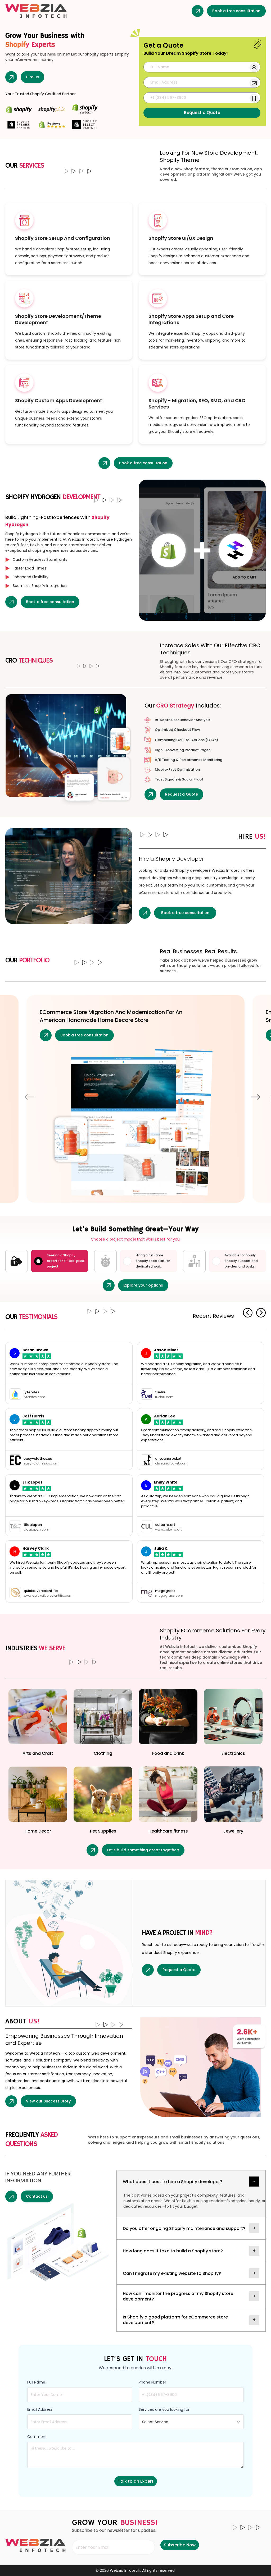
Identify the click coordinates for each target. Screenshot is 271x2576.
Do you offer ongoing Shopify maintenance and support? (184, 2228)
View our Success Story (48, 2101)
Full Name (36, 2382)
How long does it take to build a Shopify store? (173, 2251)
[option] (135, 1092)
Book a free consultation (236, 11)
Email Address (40, 2409)
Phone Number (152, 2382)
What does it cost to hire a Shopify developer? (173, 2182)
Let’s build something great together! (143, 1850)
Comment (37, 2437)
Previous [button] (30, 1097)
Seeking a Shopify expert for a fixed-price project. (66, 1261)
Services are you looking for (164, 2409)
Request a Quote (182, 794)
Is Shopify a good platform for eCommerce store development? (175, 2320)
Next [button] (255, 1097)
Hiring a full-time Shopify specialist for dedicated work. (153, 1261)
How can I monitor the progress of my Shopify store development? (178, 2296)
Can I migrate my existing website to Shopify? (172, 2273)
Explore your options (143, 1285)
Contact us (37, 2196)
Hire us (32, 77)
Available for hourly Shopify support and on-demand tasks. (241, 1261)
